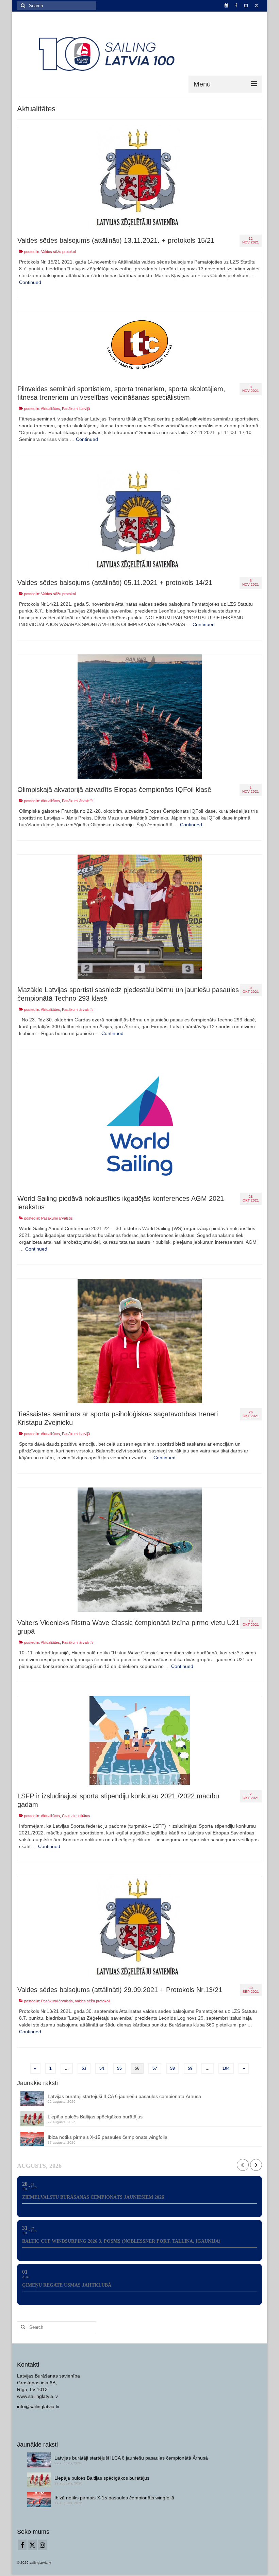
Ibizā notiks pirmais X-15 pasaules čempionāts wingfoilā (108, 2137)
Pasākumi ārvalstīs (78, 801)
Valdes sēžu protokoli (59, 252)
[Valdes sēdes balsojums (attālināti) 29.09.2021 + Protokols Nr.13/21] (139, 1927)
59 (190, 2068)
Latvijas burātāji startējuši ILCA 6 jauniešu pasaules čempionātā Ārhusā (124, 2096)
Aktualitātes (50, 409)
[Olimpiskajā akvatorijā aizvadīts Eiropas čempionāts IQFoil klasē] (140, 716)
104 (226, 2068)
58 (173, 2068)
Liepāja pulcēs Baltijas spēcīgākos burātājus (95, 2117)
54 (102, 2068)
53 (84, 2068)
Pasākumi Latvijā (76, 409)
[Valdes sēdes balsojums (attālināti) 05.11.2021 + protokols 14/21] (139, 520)
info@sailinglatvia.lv (38, 2406)
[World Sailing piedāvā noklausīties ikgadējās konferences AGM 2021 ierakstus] (140, 1125)
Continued (30, 282)
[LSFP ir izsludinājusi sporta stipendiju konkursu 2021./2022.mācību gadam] (140, 1740)
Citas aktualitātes (76, 1816)
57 (155, 2068)
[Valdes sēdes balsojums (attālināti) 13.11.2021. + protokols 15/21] (139, 178)
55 (119, 2068)
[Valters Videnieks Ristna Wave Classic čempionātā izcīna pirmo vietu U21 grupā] (140, 1549)
